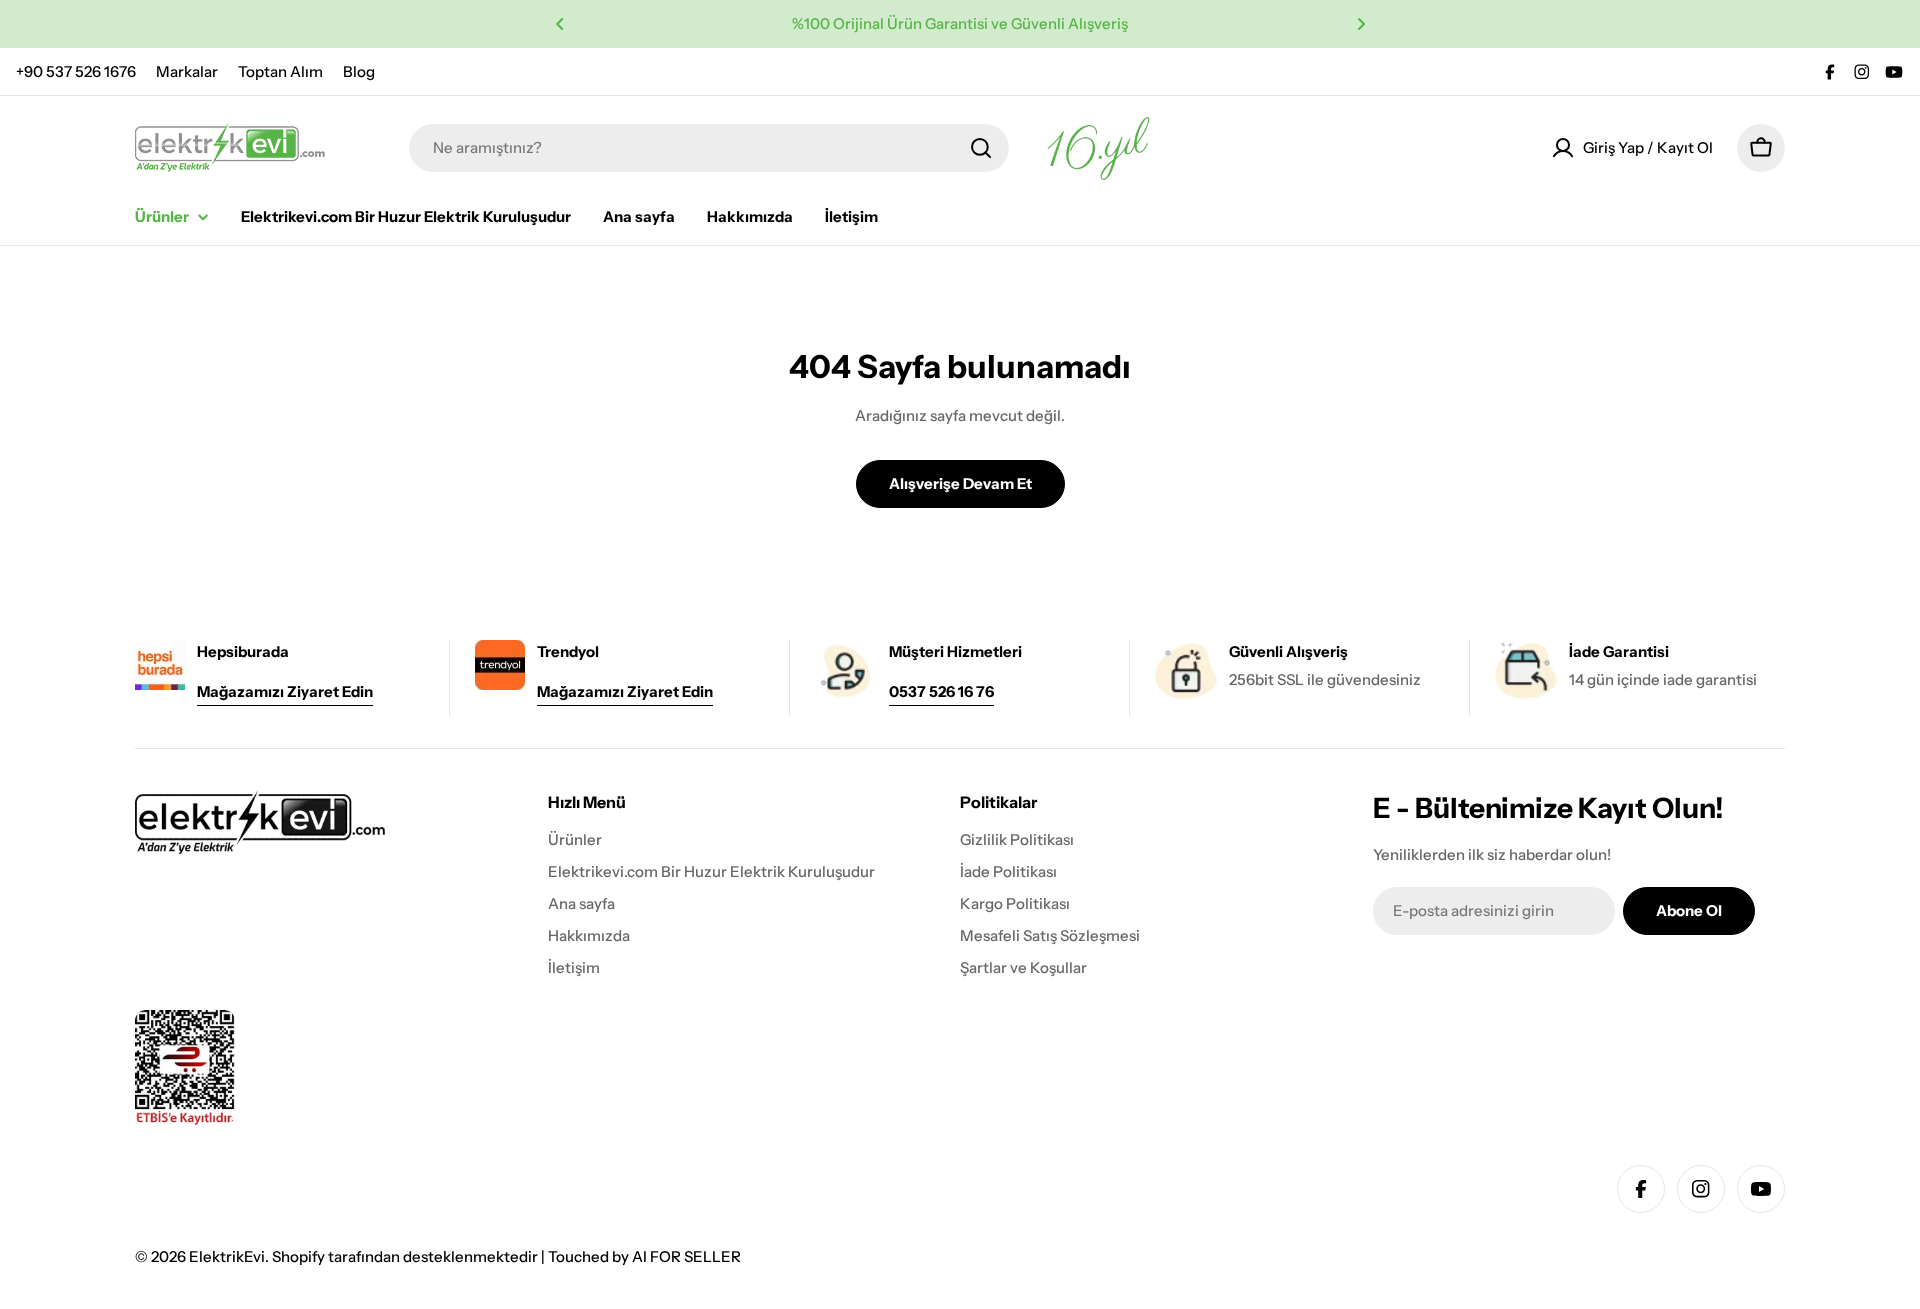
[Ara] (981, 148)
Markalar (187, 71)
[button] (560, 24)
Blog (359, 71)
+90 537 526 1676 (76, 71)
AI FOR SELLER (686, 1256)
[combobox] (709, 148)
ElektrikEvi (227, 1256)
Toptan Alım (280, 71)
